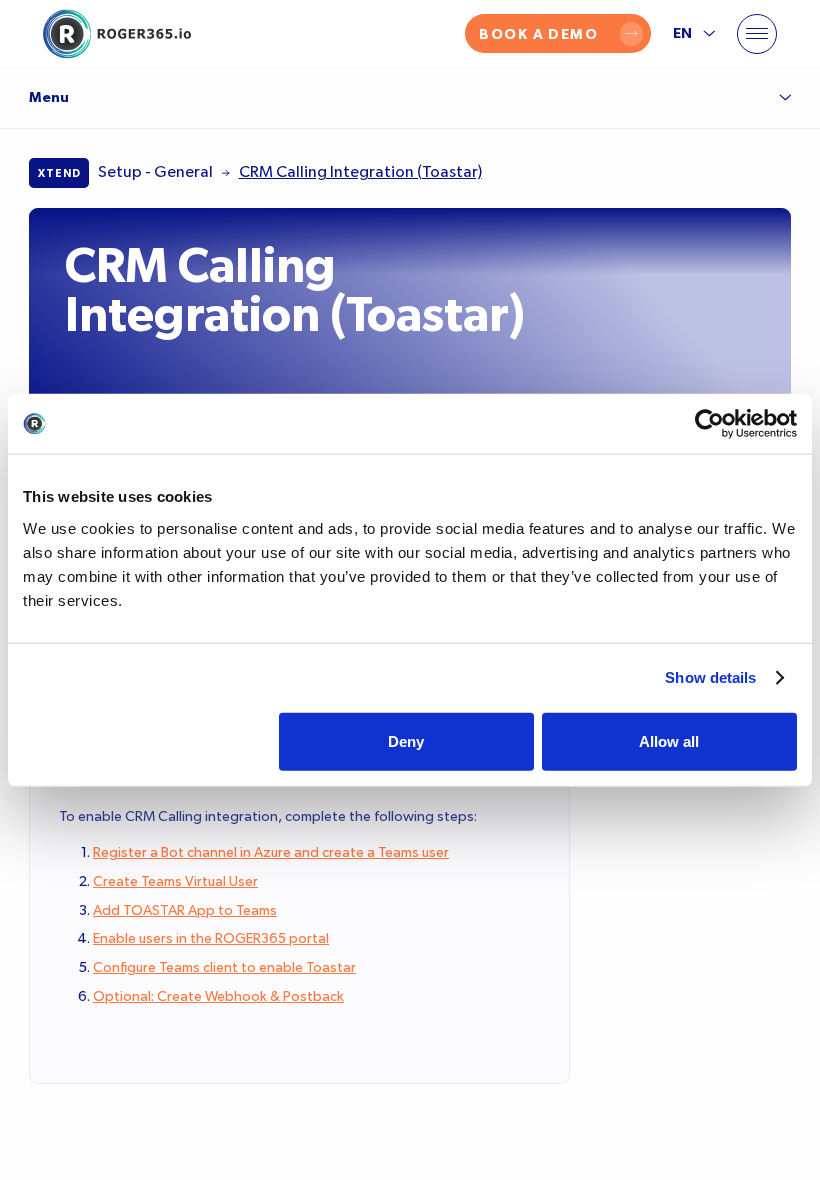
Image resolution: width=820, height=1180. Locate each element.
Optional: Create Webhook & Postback (218, 997)
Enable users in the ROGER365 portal (211, 939)
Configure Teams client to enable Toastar (224, 968)
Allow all (669, 740)
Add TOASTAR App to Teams (185, 911)
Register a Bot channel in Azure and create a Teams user (271, 853)
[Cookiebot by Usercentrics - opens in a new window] (709, 424)
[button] (757, 34)
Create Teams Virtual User (175, 882)
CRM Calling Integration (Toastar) (360, 172)
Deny (406, 740)
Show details (710, 677)
